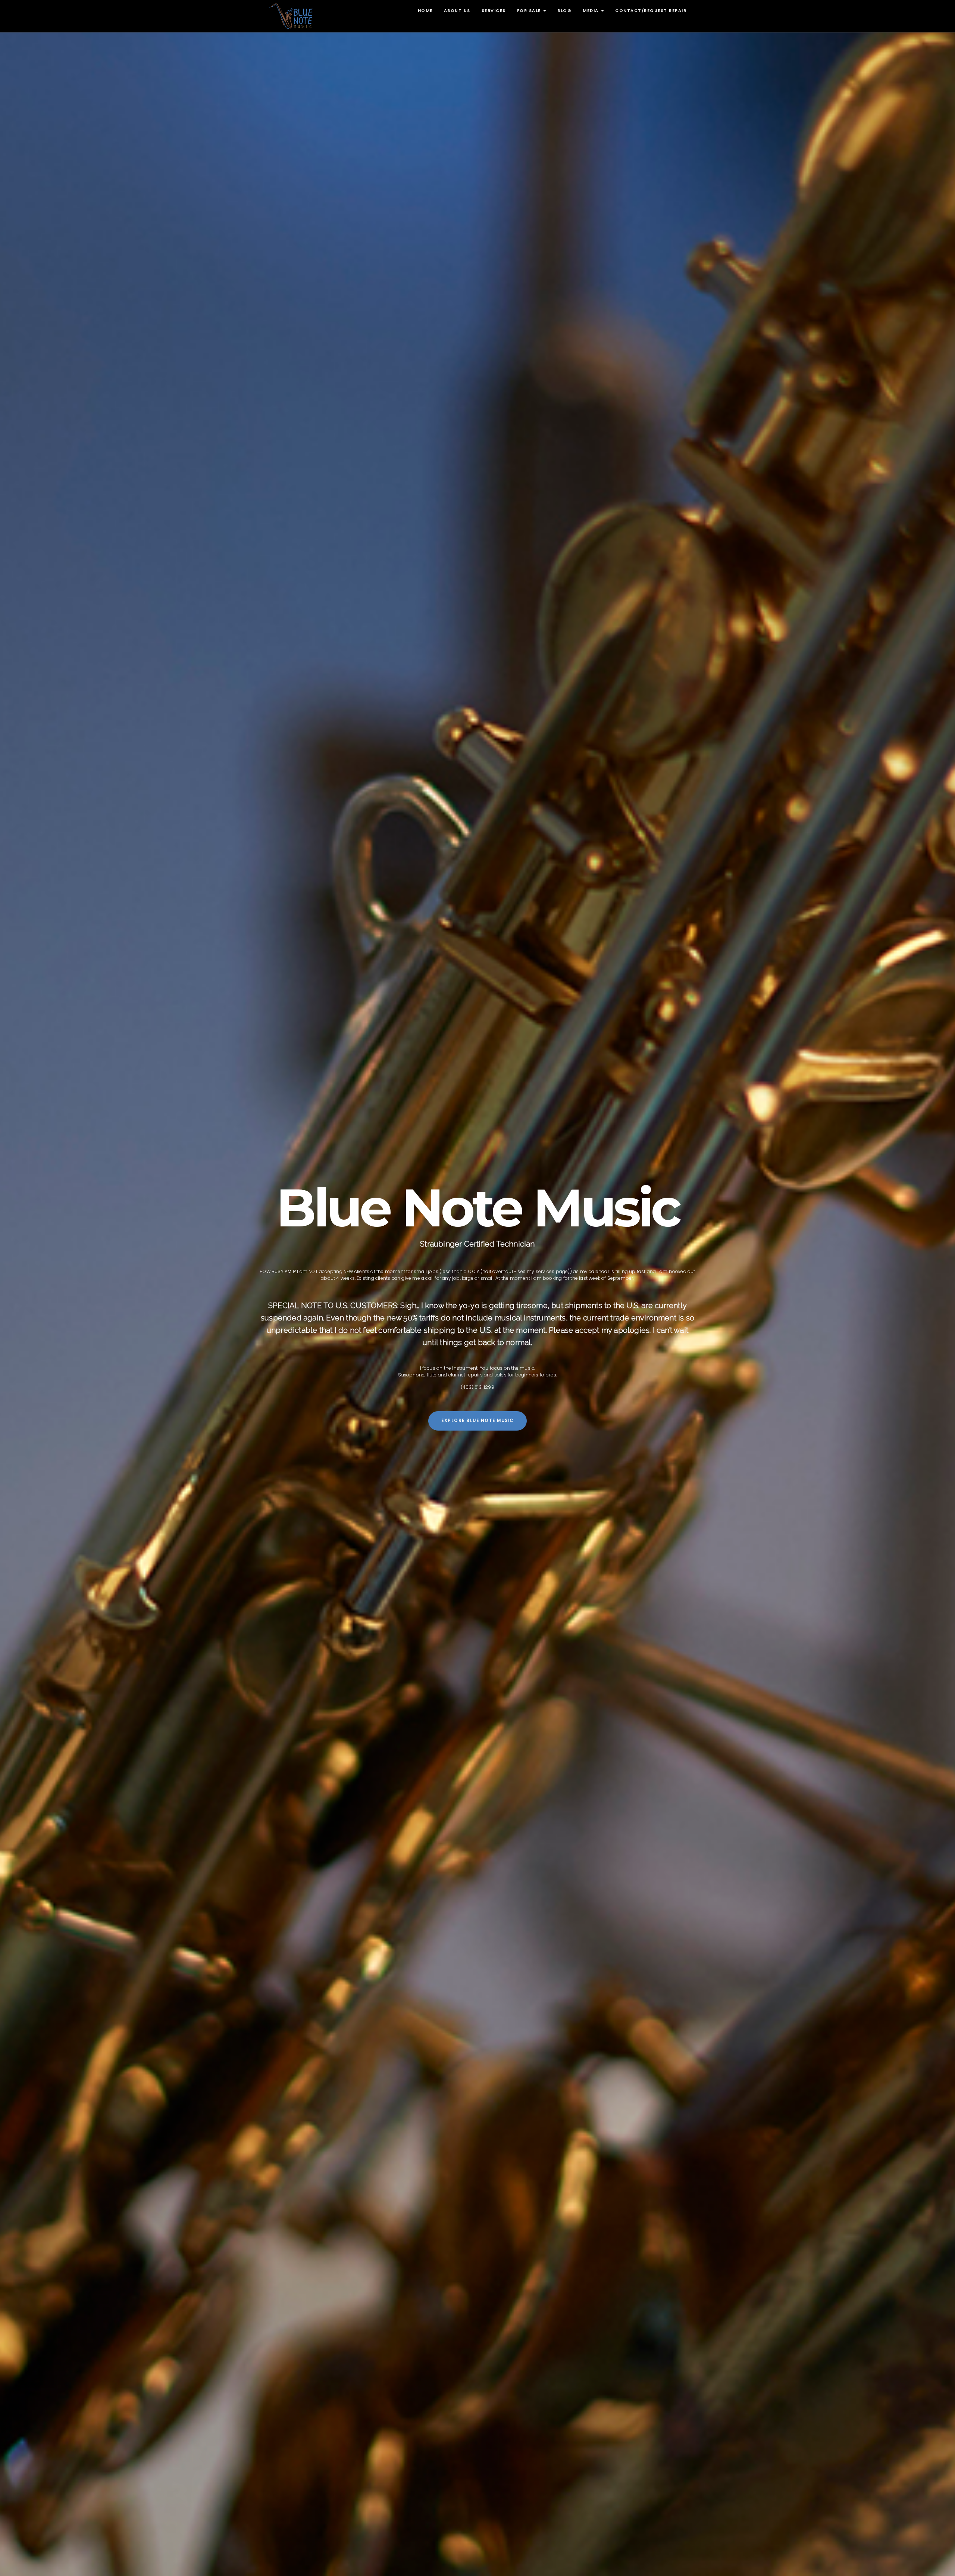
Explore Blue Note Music (477, 1420)
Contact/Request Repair (651, 10)
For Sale (530, 10)
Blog (564, 10)
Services (494, 10)
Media (591, 10)
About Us (457, 10)
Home (425, 10)
